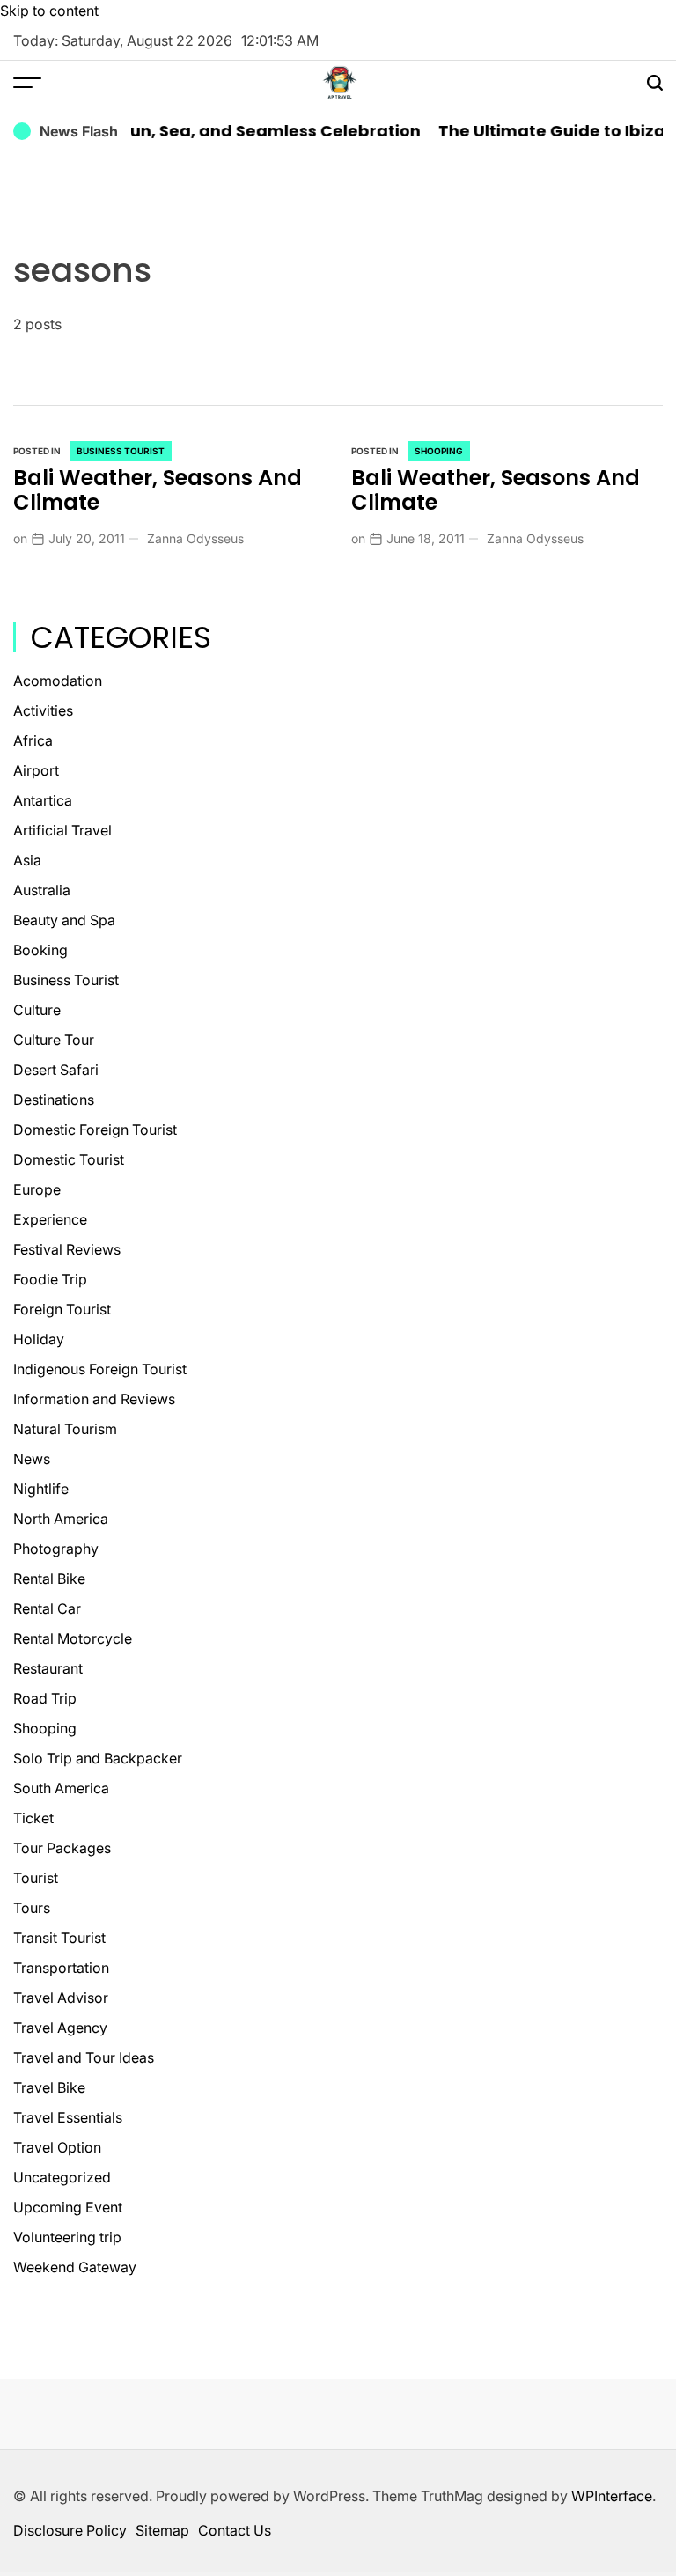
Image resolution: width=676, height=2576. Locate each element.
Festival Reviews (67, 1249)
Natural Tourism (65, 1429)
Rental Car (47, 1608)
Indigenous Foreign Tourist (100, 1369)
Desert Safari (56, 1070)
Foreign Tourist (62, 1309)
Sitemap (162, 2530)
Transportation (61, 1968)
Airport (36, 770)
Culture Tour (54, 1040)
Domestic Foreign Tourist (95, 1130)
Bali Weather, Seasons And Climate (158, 490)
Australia (42, 890)
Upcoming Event (68, 2207)
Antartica (43, 800)
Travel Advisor (61, 1998)
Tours (32, 1908)
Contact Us (235, 2530)
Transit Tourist (59, 1938)
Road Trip (45, 1698)
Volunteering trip (67, 2237)
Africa (33, 740)
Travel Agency (60, 2028)
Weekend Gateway (75, 2267)
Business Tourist (121, 451)
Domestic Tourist (69, 1159)
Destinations (54, 1100)
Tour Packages (62, 1848)
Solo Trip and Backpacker (98, 1758)
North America (61, 1519)
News (32, 1459)
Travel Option (57, 2147)
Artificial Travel (62, 830)
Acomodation (58, 681)
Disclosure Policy (70, 2530)
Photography (56, 1549)
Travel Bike (49, 2087)
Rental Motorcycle (73, 1638)
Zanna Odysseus (195, 538)
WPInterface (612, 2496)
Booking (40, 950)
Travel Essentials (68, 2117)
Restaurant (48, 1668)
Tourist (36, 1878)
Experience (50, 1219)
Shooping (439, 451)
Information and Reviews (94, 1399)
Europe (37, 1189)
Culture (37, 1010)
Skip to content (49, 11)
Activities (43, 710)
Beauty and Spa (64, 920)
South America (61, 1788)
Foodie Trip (50, 1279)
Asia (27, 860)
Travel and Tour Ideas (84, 2057)
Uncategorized (62, 2177)
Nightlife (41, 1489)
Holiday (39, 1339)
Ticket (33, 1818)
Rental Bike (49, 1579)
